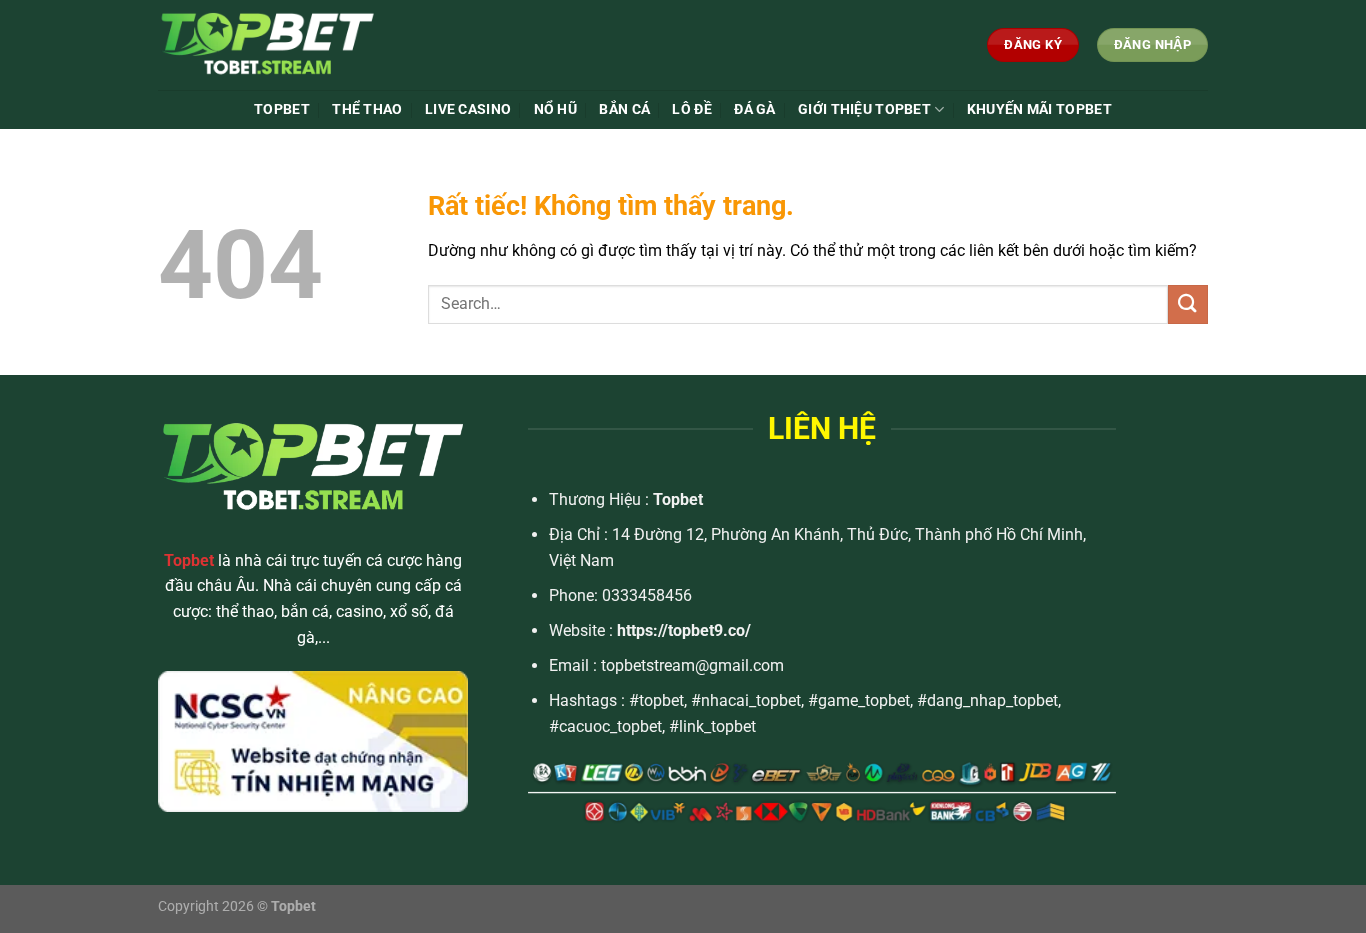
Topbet (678, 499)
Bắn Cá (624, 109)
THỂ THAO (367, 109)
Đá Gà (754, 109)
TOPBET (282, 109)
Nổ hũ (555, 109)
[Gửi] (1188, 304)
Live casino (468, 109)
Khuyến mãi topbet (1039, 109)
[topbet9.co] (307, 45)
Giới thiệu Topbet (864, 109)
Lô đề (691, 109)
